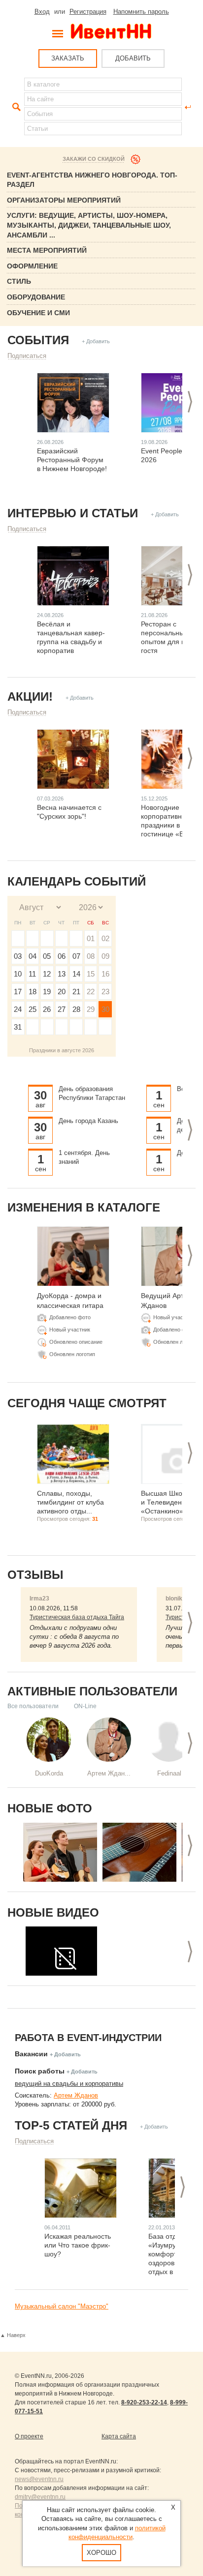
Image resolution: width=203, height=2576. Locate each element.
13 (62, 974)
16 (105, 974)
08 (91, 956)
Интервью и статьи (73, 513)
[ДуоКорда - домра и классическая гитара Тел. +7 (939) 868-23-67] (60, 1852)
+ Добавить (96, 341)
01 (91, 938)
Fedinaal (169, 1773)
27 (62, 1009)
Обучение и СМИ (38, 313)
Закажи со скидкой (94, 159)
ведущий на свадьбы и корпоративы (69, 2084)
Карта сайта (119, 2436)
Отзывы (35, 1575)
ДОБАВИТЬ (133, 58)
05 (47, 956)
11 (32, 974)
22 (91, 992)
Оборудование (36, 297)
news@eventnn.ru (39, 2479)
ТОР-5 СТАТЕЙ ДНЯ (71, 2125)
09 (105, 956)
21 (76, 992)
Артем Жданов (76, 2095)
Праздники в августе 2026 (62, 1050)
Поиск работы (40, 2071)
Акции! (30, 696)
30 (105, 1009)
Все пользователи (33, 1706)
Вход (42, 12)
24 (18, 1009)
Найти (15, 107)
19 (47, 992)
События (38, 340)
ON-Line (85, 1706)
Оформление (32, 266)
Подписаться (27, 356)
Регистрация (88, 12)
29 (91, 1009)
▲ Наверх (13, 2335)
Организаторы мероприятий (64, 200)
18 (33, 992)
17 (18, 992)
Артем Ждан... (109, 1773)
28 (76, 1009)
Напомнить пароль (141, 12)
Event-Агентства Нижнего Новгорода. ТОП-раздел (92, 180)
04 (33, 956)
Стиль (19, 281)
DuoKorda (49, 1773)
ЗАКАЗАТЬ (68, 58)
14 (76, 974)
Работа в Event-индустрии (88, 2038)
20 (62, 992)
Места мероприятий (47, 250)
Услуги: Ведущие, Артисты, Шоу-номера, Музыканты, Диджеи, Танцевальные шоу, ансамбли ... (89, 225)
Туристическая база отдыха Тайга (77, 1617)
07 (76, 956)
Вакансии (31, 2054)
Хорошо (101, 2553)
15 (91, 974)
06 (62, 956)
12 (47, 974)
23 (105, 992)
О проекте (29, 2436)
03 (18, 956)
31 (18, 1027)
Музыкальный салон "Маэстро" (62, 2306)
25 (33, 1009)
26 (47, 1009)
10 (18, 974)
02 (105, 938)
